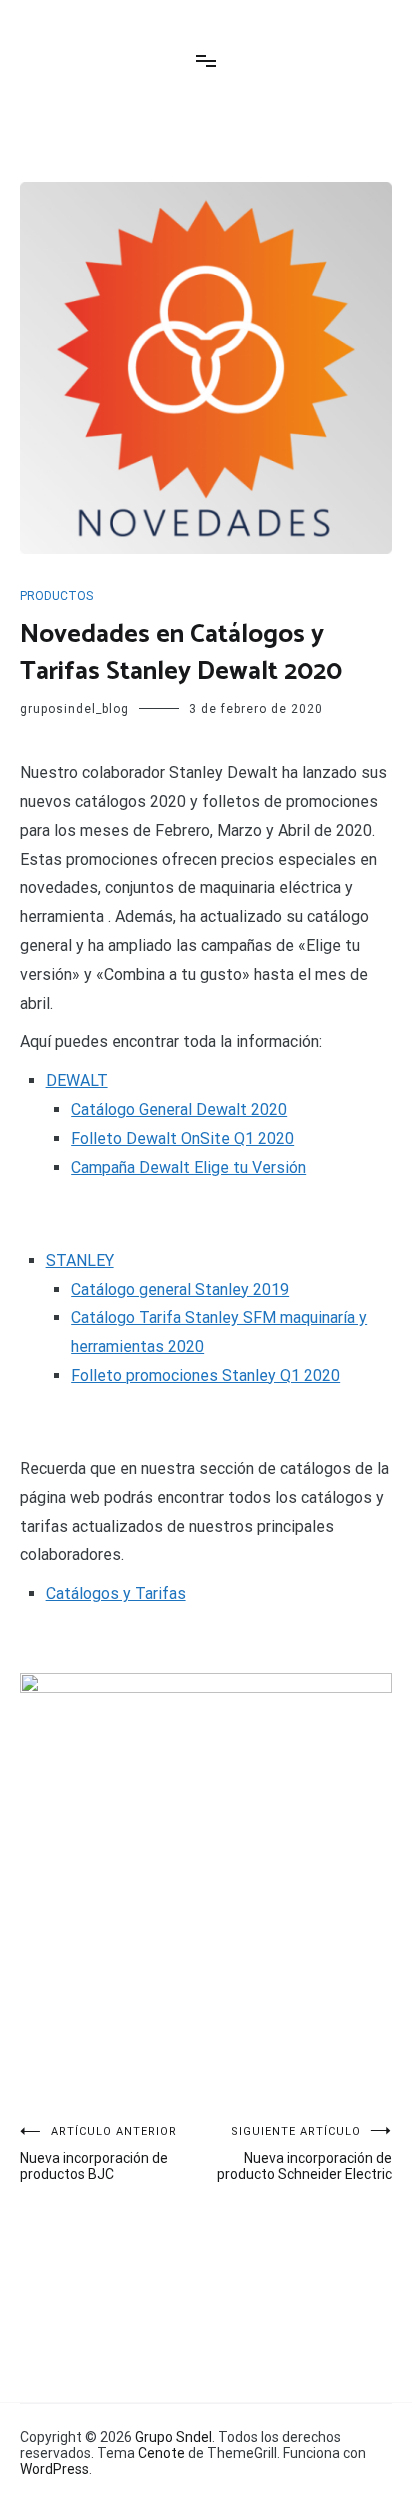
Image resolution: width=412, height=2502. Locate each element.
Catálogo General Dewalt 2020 (179, 1109)
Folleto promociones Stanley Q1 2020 (205, 1375)
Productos (56, 596)
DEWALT (77, 1080)
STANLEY (80, 1260)
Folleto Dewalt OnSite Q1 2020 (182, 1138)
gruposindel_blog (74, 709)
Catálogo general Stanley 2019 (180, 1289)
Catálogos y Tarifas (116, 1593)
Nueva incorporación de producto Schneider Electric (304, 2153)
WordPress (54, 2469)
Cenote (161, 2453)
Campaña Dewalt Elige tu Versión (188, 1167)
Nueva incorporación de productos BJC (98, 2153)
